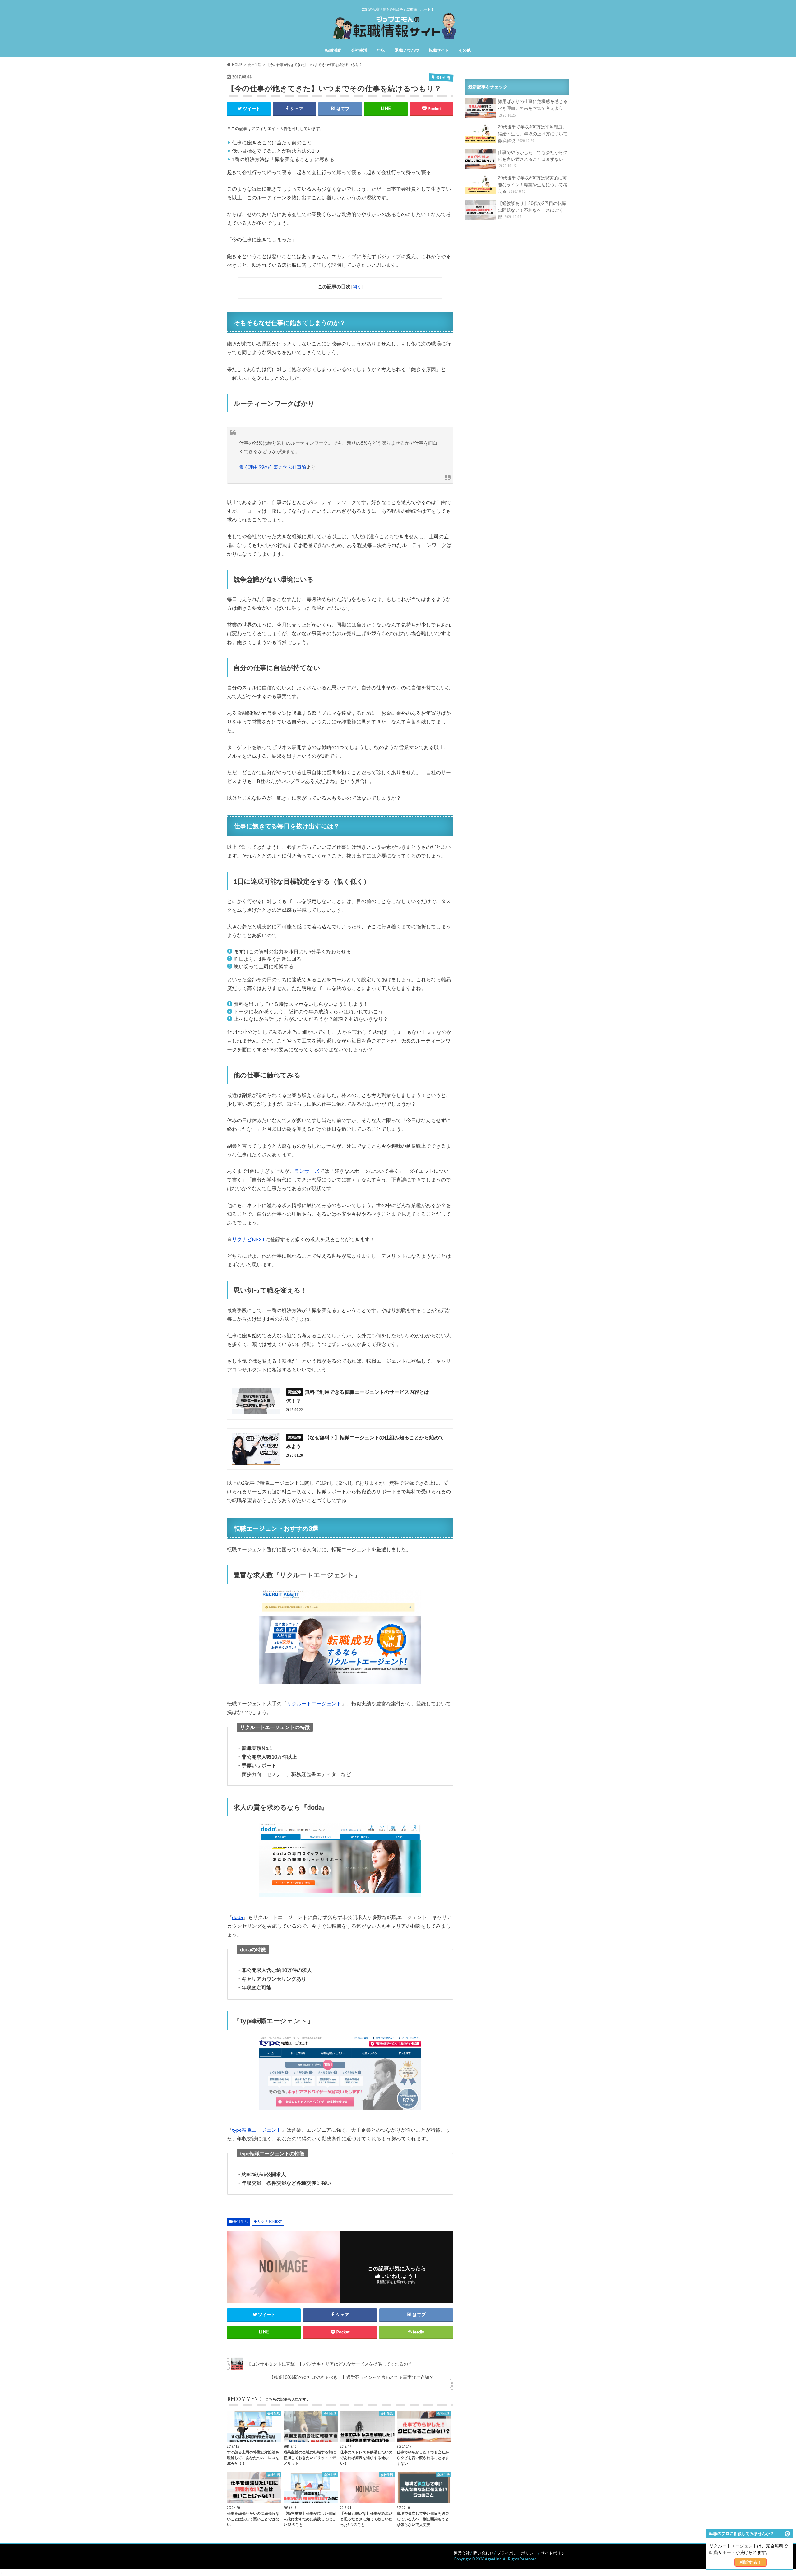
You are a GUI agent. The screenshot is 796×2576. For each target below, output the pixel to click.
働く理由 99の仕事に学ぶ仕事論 (273, 467)
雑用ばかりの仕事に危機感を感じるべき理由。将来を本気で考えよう (533, 108)
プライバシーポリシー (517, 2553)
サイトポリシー (555, 2553)
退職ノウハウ (407, 50)
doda (237, 1917)
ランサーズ (307, 1171)
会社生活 (359, 50)
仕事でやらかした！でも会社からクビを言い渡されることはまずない (533, 159)
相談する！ (751, 2562)
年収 (381, 50)
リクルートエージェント (314, 1703)
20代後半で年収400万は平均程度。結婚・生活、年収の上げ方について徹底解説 (533, 133)
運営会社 (462, 2553)
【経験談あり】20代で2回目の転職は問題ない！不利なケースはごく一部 (533, 210)
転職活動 (333, 50)
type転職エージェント (257, 2130)
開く (357, 287)
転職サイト (439, 50)
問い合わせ (483, 2553)
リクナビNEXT (249, 1239)
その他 (465, 50)
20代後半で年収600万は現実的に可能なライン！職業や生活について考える (533, 184)
